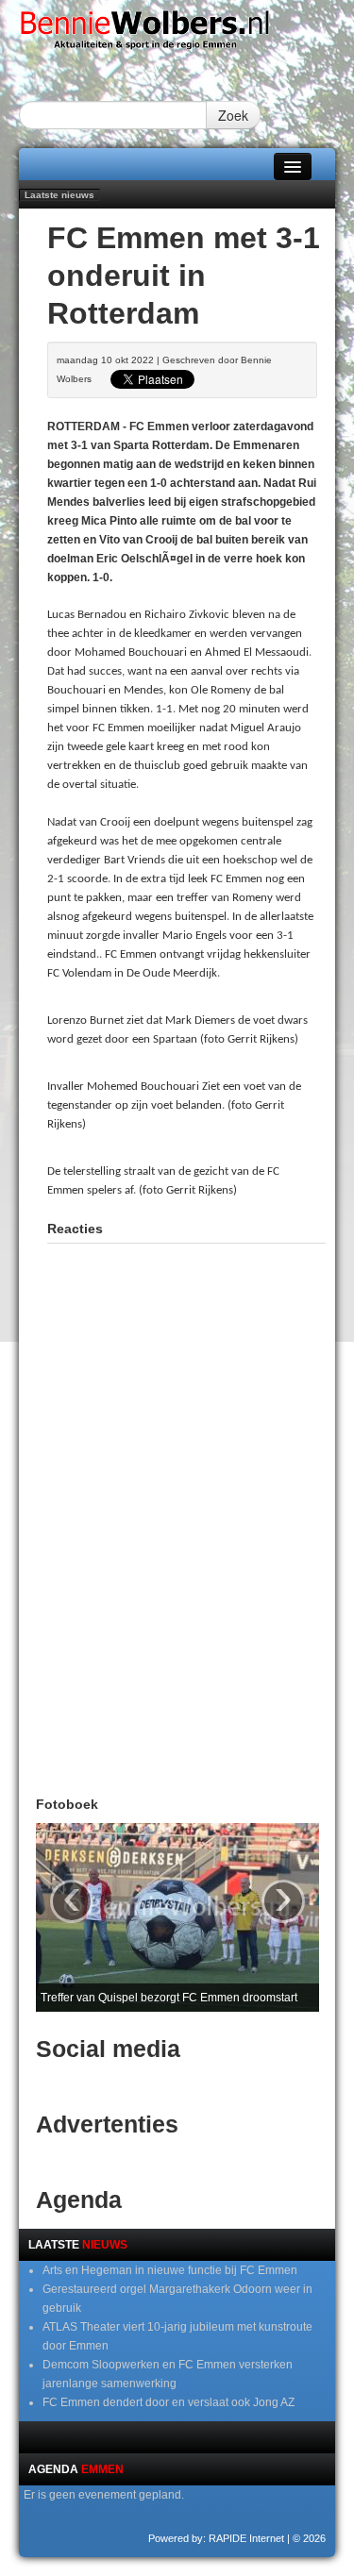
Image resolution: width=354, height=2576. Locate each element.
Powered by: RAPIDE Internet (216, 2538)
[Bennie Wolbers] (177, 34)
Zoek (233, 115)
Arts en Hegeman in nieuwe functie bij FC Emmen (170, 2270)
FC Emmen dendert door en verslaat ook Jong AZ (169, 2402)
